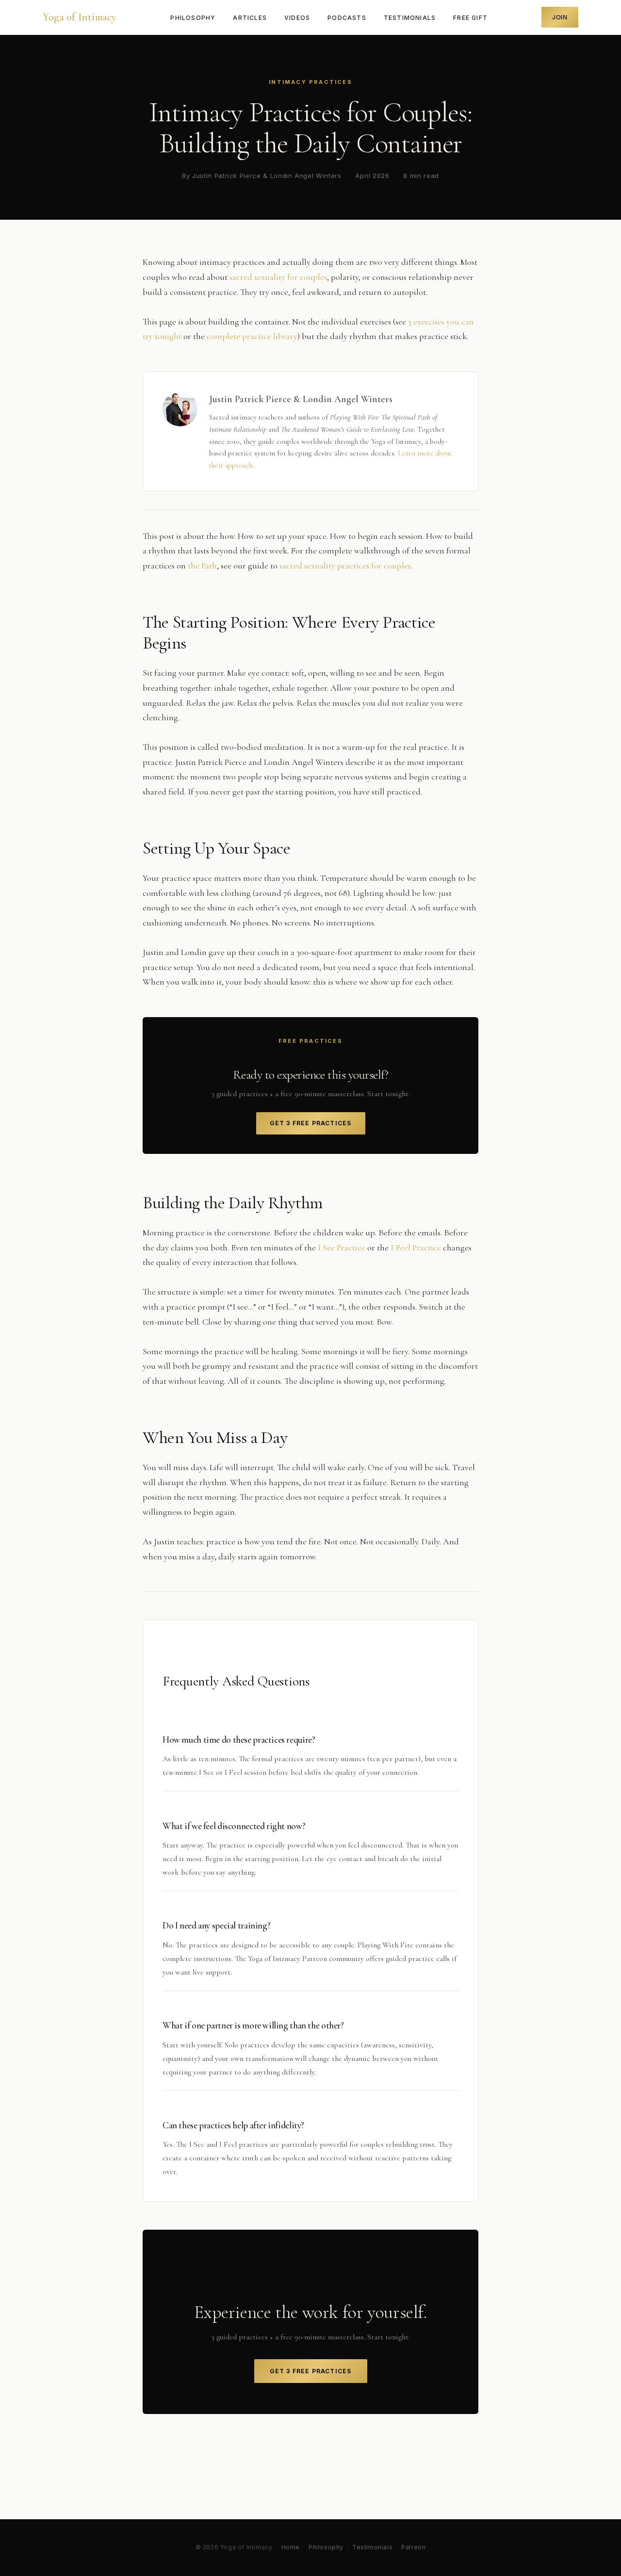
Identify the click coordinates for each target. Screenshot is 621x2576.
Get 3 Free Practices (311, 1123)
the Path (202, 566)
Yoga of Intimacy (80, 17)
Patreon (413, 2547)
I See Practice (342, 1247)
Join (560, 17)
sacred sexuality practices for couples (345, 566)
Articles (250, 18)
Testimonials (410, 18)
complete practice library (252, 336)
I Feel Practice (416, 1247)
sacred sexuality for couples (278, 277)
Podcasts (347, 18)
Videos (297, 18)
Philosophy (193, 18)
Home (291, 2547)
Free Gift (470, 18)
